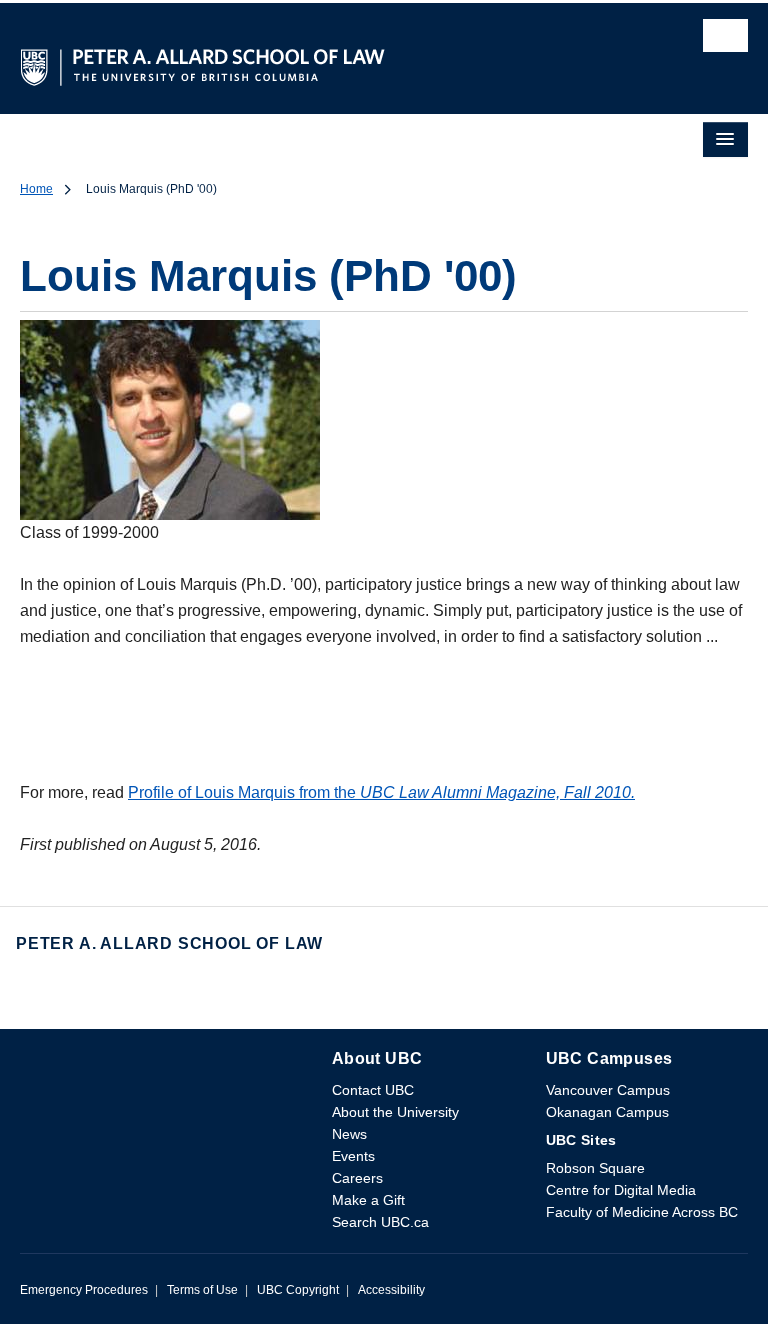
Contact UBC (373, 1090)
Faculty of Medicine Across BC (642, 1212)
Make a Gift (368, 1200)
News (349, 1134)
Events (353, 1156)
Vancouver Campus (608, 1090)
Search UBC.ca (380, 1222)
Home (36, 189)
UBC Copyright (298, 1290)
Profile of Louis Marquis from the (381, 792)
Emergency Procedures (84, 1290)
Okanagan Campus (607, 1112)
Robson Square (595, 1168)
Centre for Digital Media (621, 1190)
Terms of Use (202, 1290)
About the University (395, 1112)
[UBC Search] (725, 41)
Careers (357, 1178)
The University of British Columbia (275, 57)
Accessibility (391, 1290)
